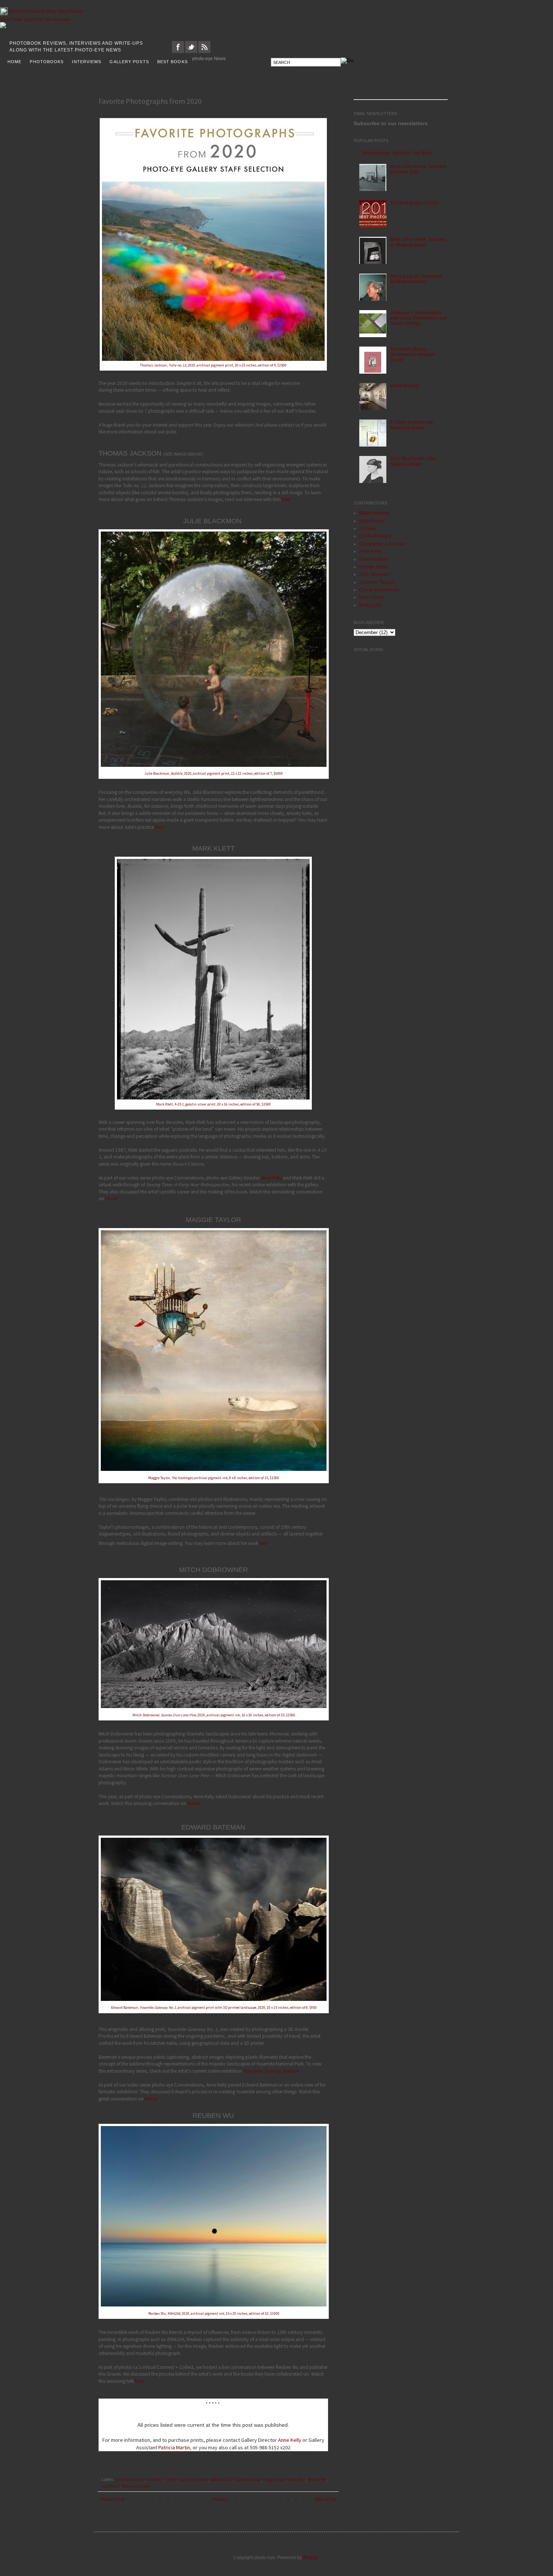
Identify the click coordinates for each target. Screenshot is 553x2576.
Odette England (375, 536)
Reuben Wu (317, 2479)
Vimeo (112, 1199)
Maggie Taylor (274, 2479)
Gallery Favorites (194, 2479)
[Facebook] (178, 51)
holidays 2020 (222, 2479)
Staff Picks (111, 2486)
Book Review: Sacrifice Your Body (398, 153)
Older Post (325, 2499)
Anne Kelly (271, 1178)
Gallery (38, 11)
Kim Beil (368, 529)
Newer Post (112, 2499)
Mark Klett (296, 2479)
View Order (11, 20)
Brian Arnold (372, 521)
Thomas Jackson (136, 2486)
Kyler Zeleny (372, 597)
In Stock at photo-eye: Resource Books (412, 425)
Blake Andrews (374, 513)
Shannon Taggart (377, 582)
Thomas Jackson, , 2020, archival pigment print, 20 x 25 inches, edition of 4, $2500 (213, 365)
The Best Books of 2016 (414, 203)
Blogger (311, 2558)
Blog (51, 11)
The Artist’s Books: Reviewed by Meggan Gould (412, 355)
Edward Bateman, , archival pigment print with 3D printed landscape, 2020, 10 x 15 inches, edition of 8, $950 (214, 2007)
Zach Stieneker (375, 574)
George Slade (374, 567)
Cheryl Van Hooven (379, 590)
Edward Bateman (130, 2479)
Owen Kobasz (374, 559)
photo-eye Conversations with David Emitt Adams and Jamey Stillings (419, 318)
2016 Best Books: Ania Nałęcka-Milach (413, 461)
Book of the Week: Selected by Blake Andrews (418, 242)
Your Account (57, 20)
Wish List (33, 20)
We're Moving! (405, 386)
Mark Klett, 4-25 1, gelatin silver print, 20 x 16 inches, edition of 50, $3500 (213, 1104)
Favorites (155, 2479)
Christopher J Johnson (382, 544)
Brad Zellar (371, 605)
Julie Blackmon (248, 2479)
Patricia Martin (174, 2447)
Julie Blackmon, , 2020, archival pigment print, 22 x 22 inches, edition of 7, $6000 (214, 773)
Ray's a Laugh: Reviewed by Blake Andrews (416, 279)
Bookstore (19, 11)
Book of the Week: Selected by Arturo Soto (418, 169)
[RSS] (204, 51)
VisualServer (70, 11)
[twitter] (191, 51)
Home (220, 2499)
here (286, 499)
